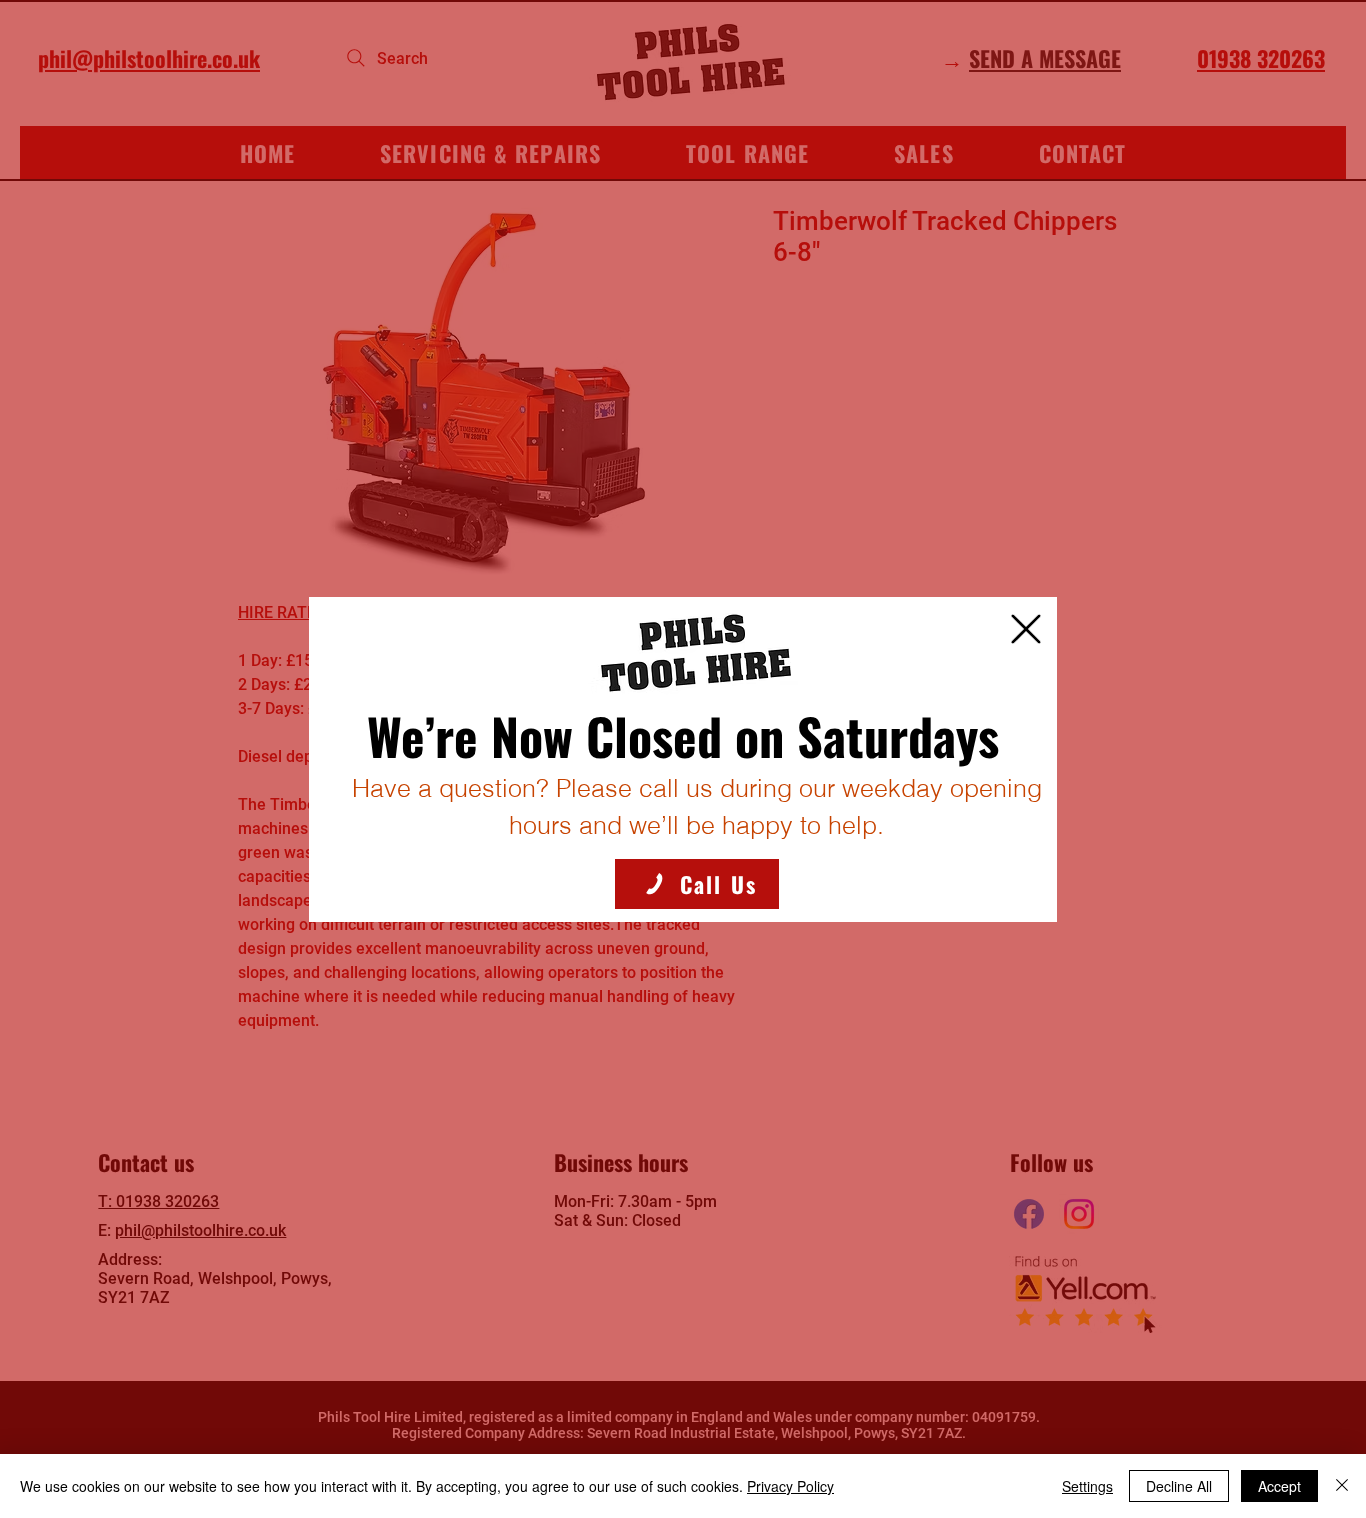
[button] (1026, 629)
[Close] (1342, 1486)
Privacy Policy (790, 1486)
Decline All (1179, 1486)
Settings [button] (1087, 1486)
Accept (1279, 1486)
